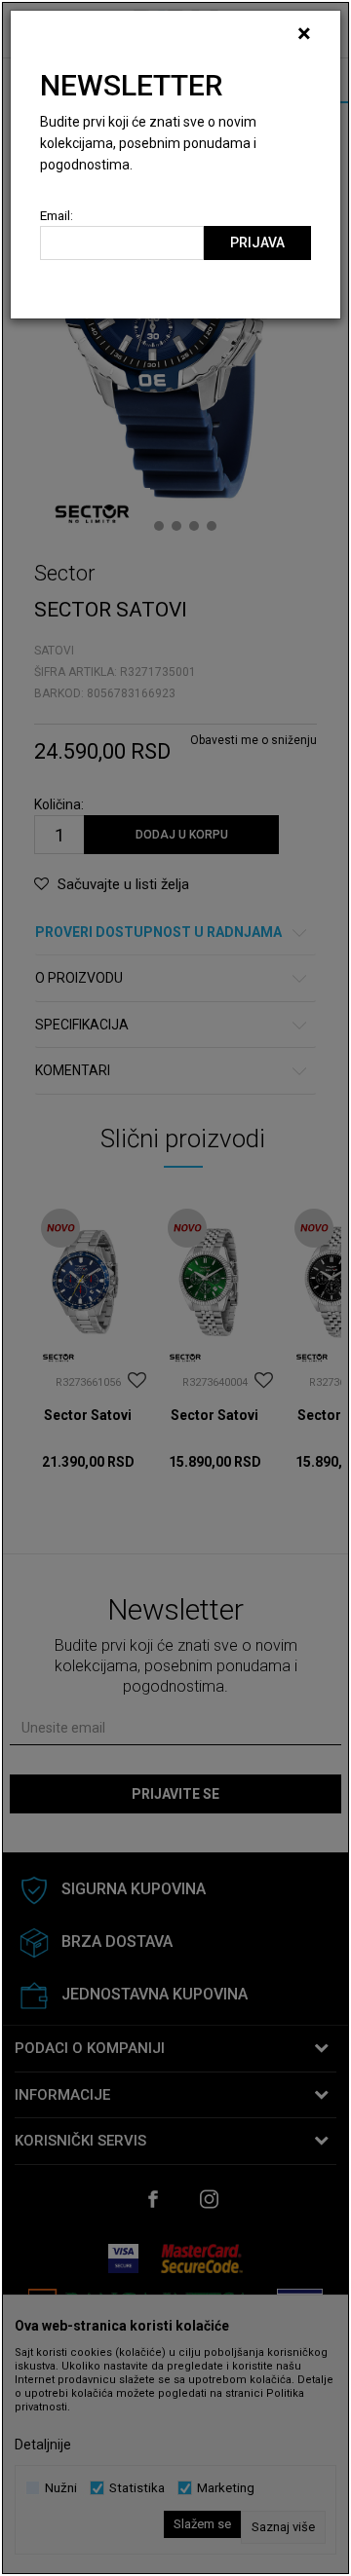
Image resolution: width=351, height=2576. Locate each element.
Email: (57, 216)
